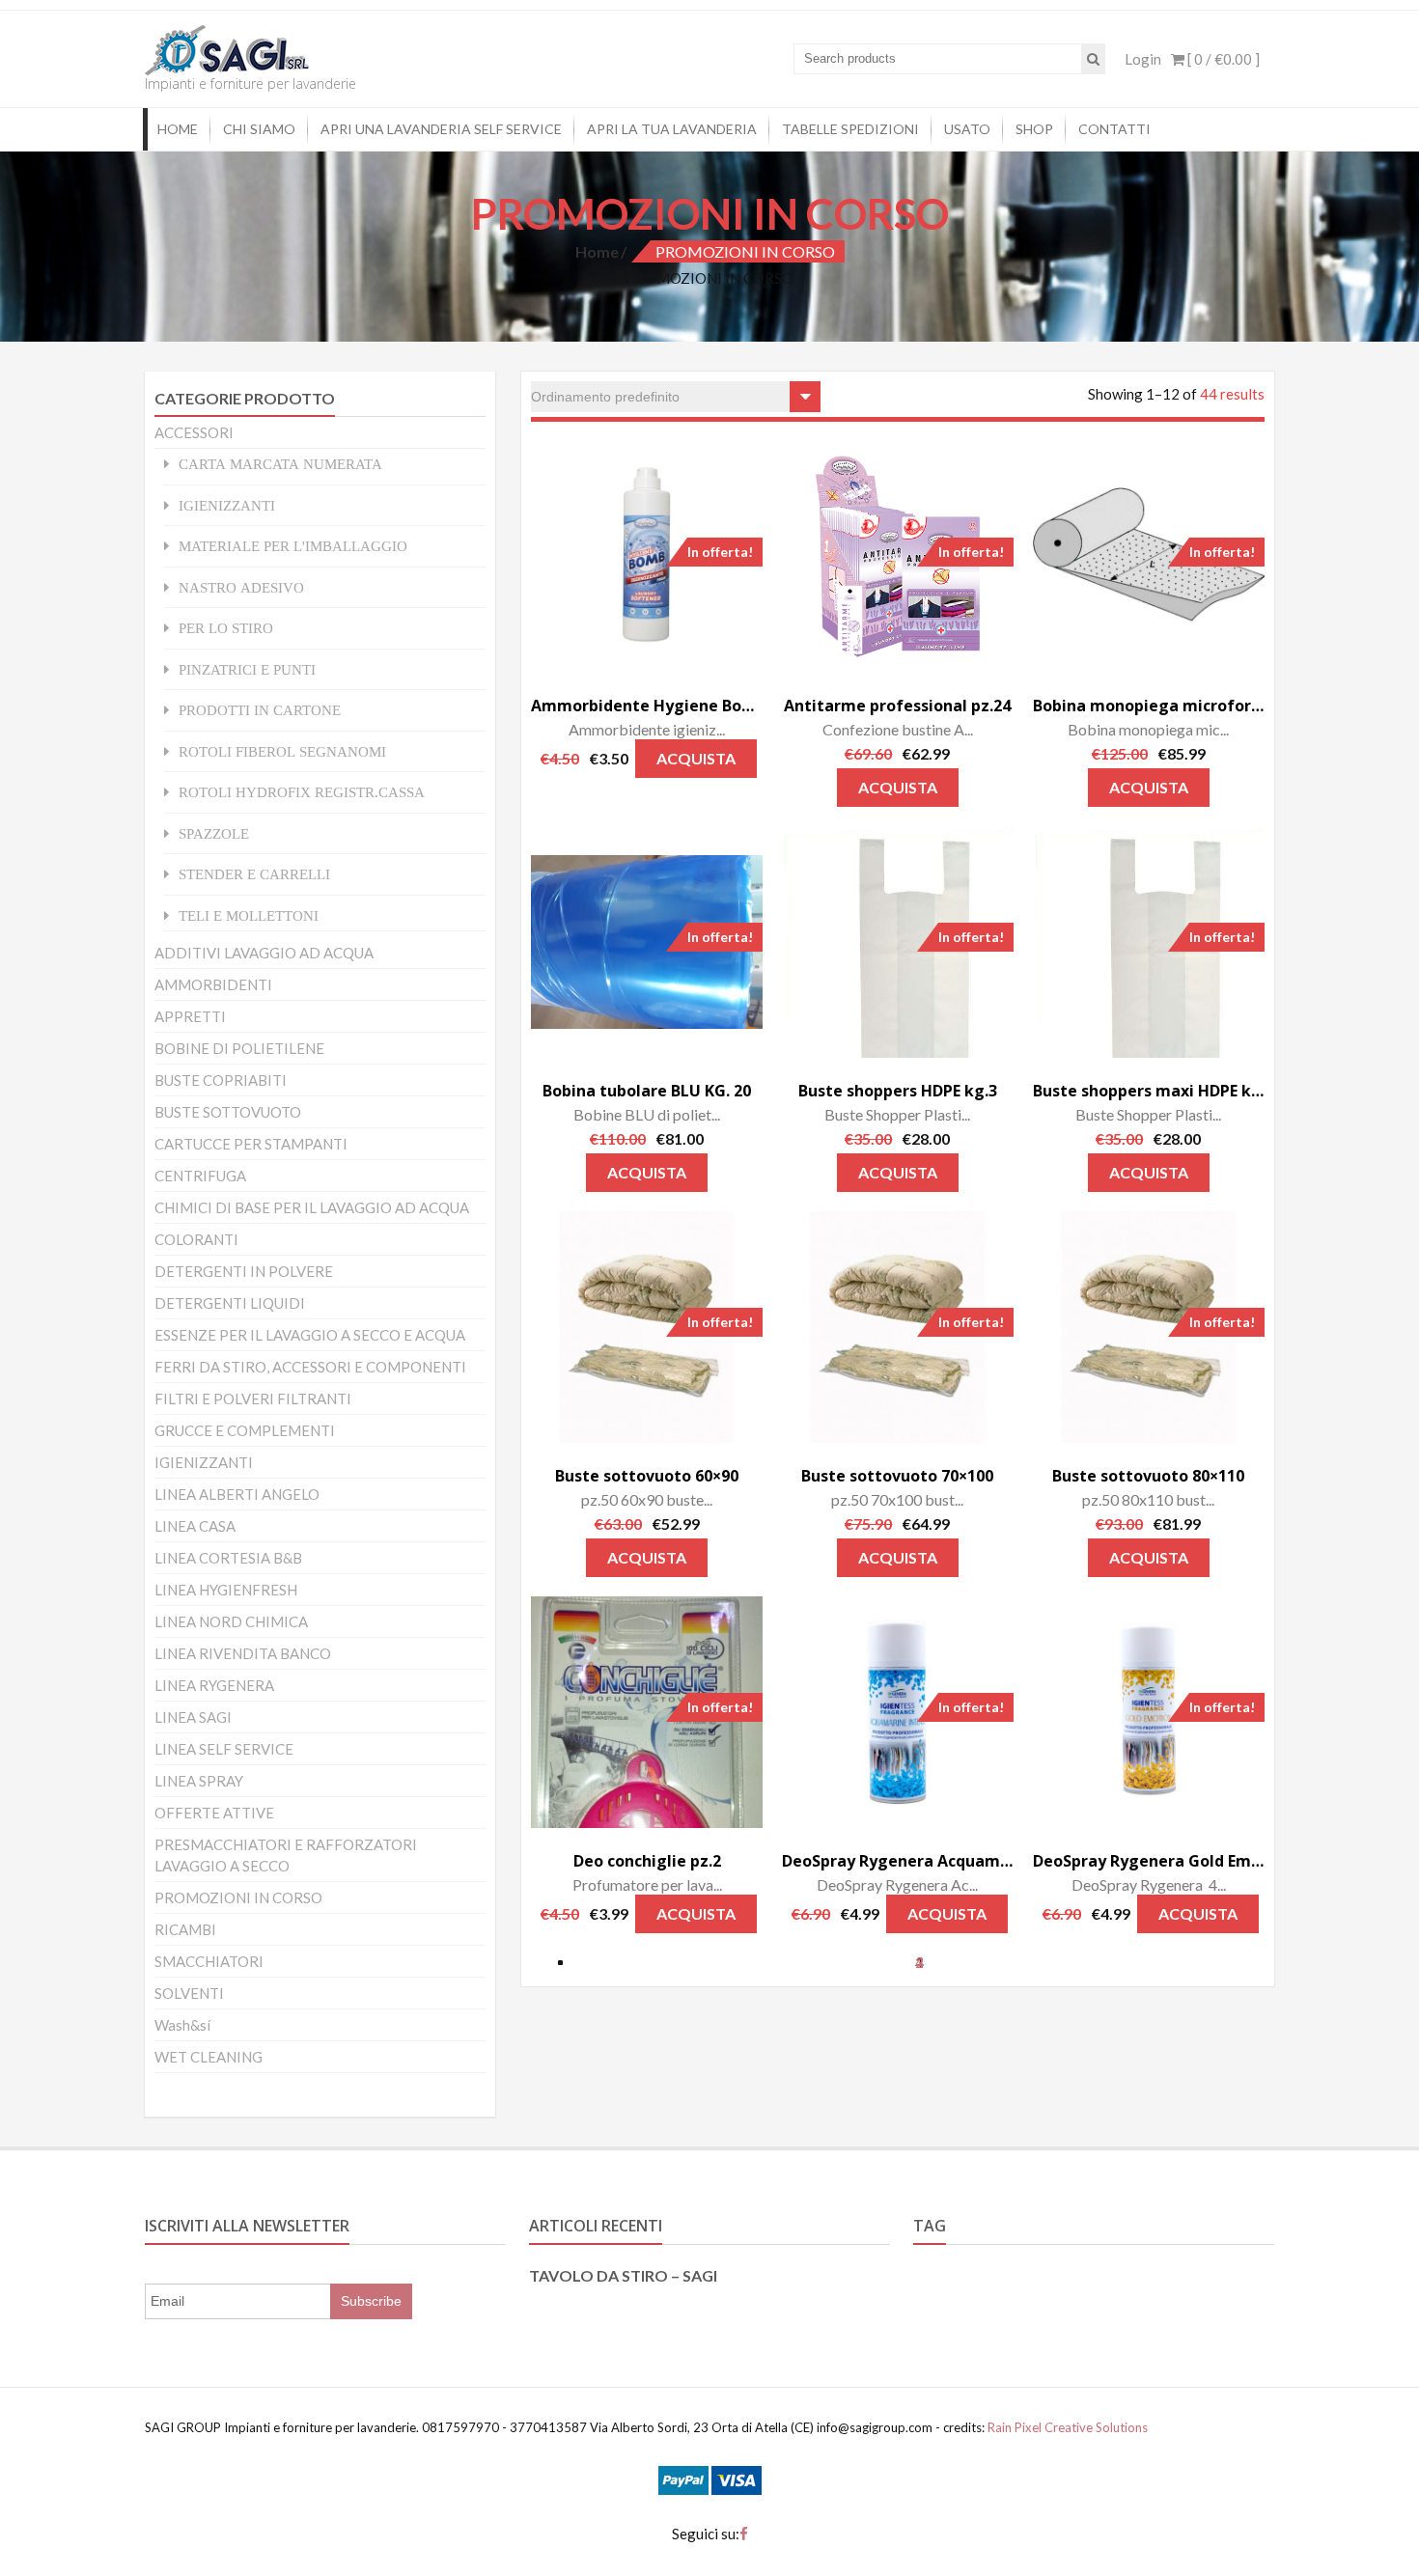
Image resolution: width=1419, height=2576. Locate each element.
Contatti (1114, 129)
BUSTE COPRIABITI (221, 1080)
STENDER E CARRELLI (254, 874)
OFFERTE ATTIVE (214, 1813)
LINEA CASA (195, 1526)
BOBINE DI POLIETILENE (239, 1048)
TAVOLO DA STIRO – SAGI (623, 2275)
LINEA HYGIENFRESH (226, 1590)
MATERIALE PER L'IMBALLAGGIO (293, 546)
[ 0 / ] (1222, 59)
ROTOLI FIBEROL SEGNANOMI (282, 751)
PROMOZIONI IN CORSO (238, 1897)
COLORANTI (196, 1239)
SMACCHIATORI (209, 1961)
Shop (1034, 129)
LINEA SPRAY (199, 1781)
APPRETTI (190, 1016)
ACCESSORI (194, 432)
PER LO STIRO (226, 628)
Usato (967, 129)
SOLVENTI (189, 1993)
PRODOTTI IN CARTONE (260, 710)
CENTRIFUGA (200, 1176)
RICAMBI (185, 1929)
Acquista (696, 758)
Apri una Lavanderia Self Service (441, 129)
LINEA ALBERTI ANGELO (237, 1494)
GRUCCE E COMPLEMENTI (245, 1430)
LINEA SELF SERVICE (224, 1749)
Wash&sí (182, 2025)
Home (178, 129)
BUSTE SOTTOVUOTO (228, 1112)
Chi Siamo (259, 129)
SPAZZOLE (214, 833)
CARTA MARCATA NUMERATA (280, 464)
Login (1143, 59)
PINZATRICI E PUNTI (247, 669)
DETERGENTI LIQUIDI (230, 1303)
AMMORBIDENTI (213, 984)
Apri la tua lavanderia (672, 129)
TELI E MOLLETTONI (249, 915)
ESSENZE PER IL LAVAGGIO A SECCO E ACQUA (310, 1335)
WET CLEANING (209, 2057)
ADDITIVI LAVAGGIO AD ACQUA (264, 953)
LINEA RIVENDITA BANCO (243, 1653)
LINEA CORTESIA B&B (228, 1558)
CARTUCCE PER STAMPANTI (251, 1144)
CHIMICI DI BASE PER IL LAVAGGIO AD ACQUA (312, 1207)
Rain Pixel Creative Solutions (1066, 2427)
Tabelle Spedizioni (850, 129)
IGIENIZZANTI (227, 505)
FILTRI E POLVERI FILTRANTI (253, 1399)
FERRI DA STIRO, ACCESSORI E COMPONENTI (310, 1367)
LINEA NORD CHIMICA (231, 1621)
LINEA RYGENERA (214, 1685)
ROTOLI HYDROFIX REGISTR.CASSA (302, 792)
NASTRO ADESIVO (241, 587)
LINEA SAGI (193, 1717)
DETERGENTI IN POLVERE (244, 1271)
